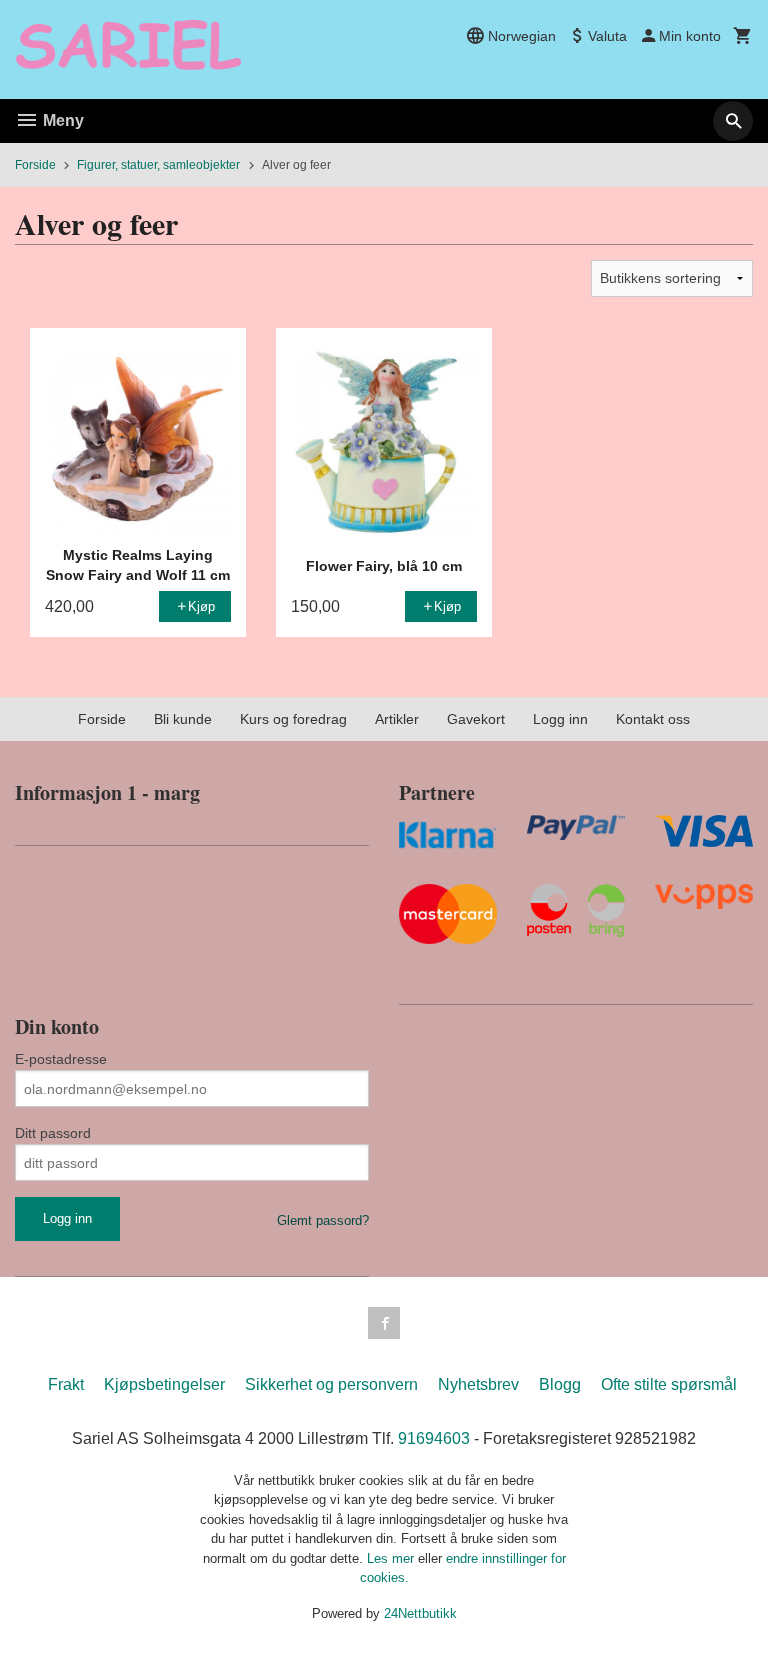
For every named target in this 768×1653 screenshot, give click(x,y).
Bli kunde (183, 719)
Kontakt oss (653, 719)
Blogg (560, 1384)
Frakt (66, 1384)
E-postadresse (61, 1059)
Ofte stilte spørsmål (669, 1384)
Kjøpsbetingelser (164, 1384)
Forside (35, 165)
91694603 (434, 1438)
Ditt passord (53, 1133)
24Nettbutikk (420, 1613)
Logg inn (560, 719)
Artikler (397, 719)
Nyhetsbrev (478, 1384)
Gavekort (476, 719)
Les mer (392, 1558)
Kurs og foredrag (293, 719)
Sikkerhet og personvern (331, 1384)
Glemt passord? (323, 1220)
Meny (61, 120)
